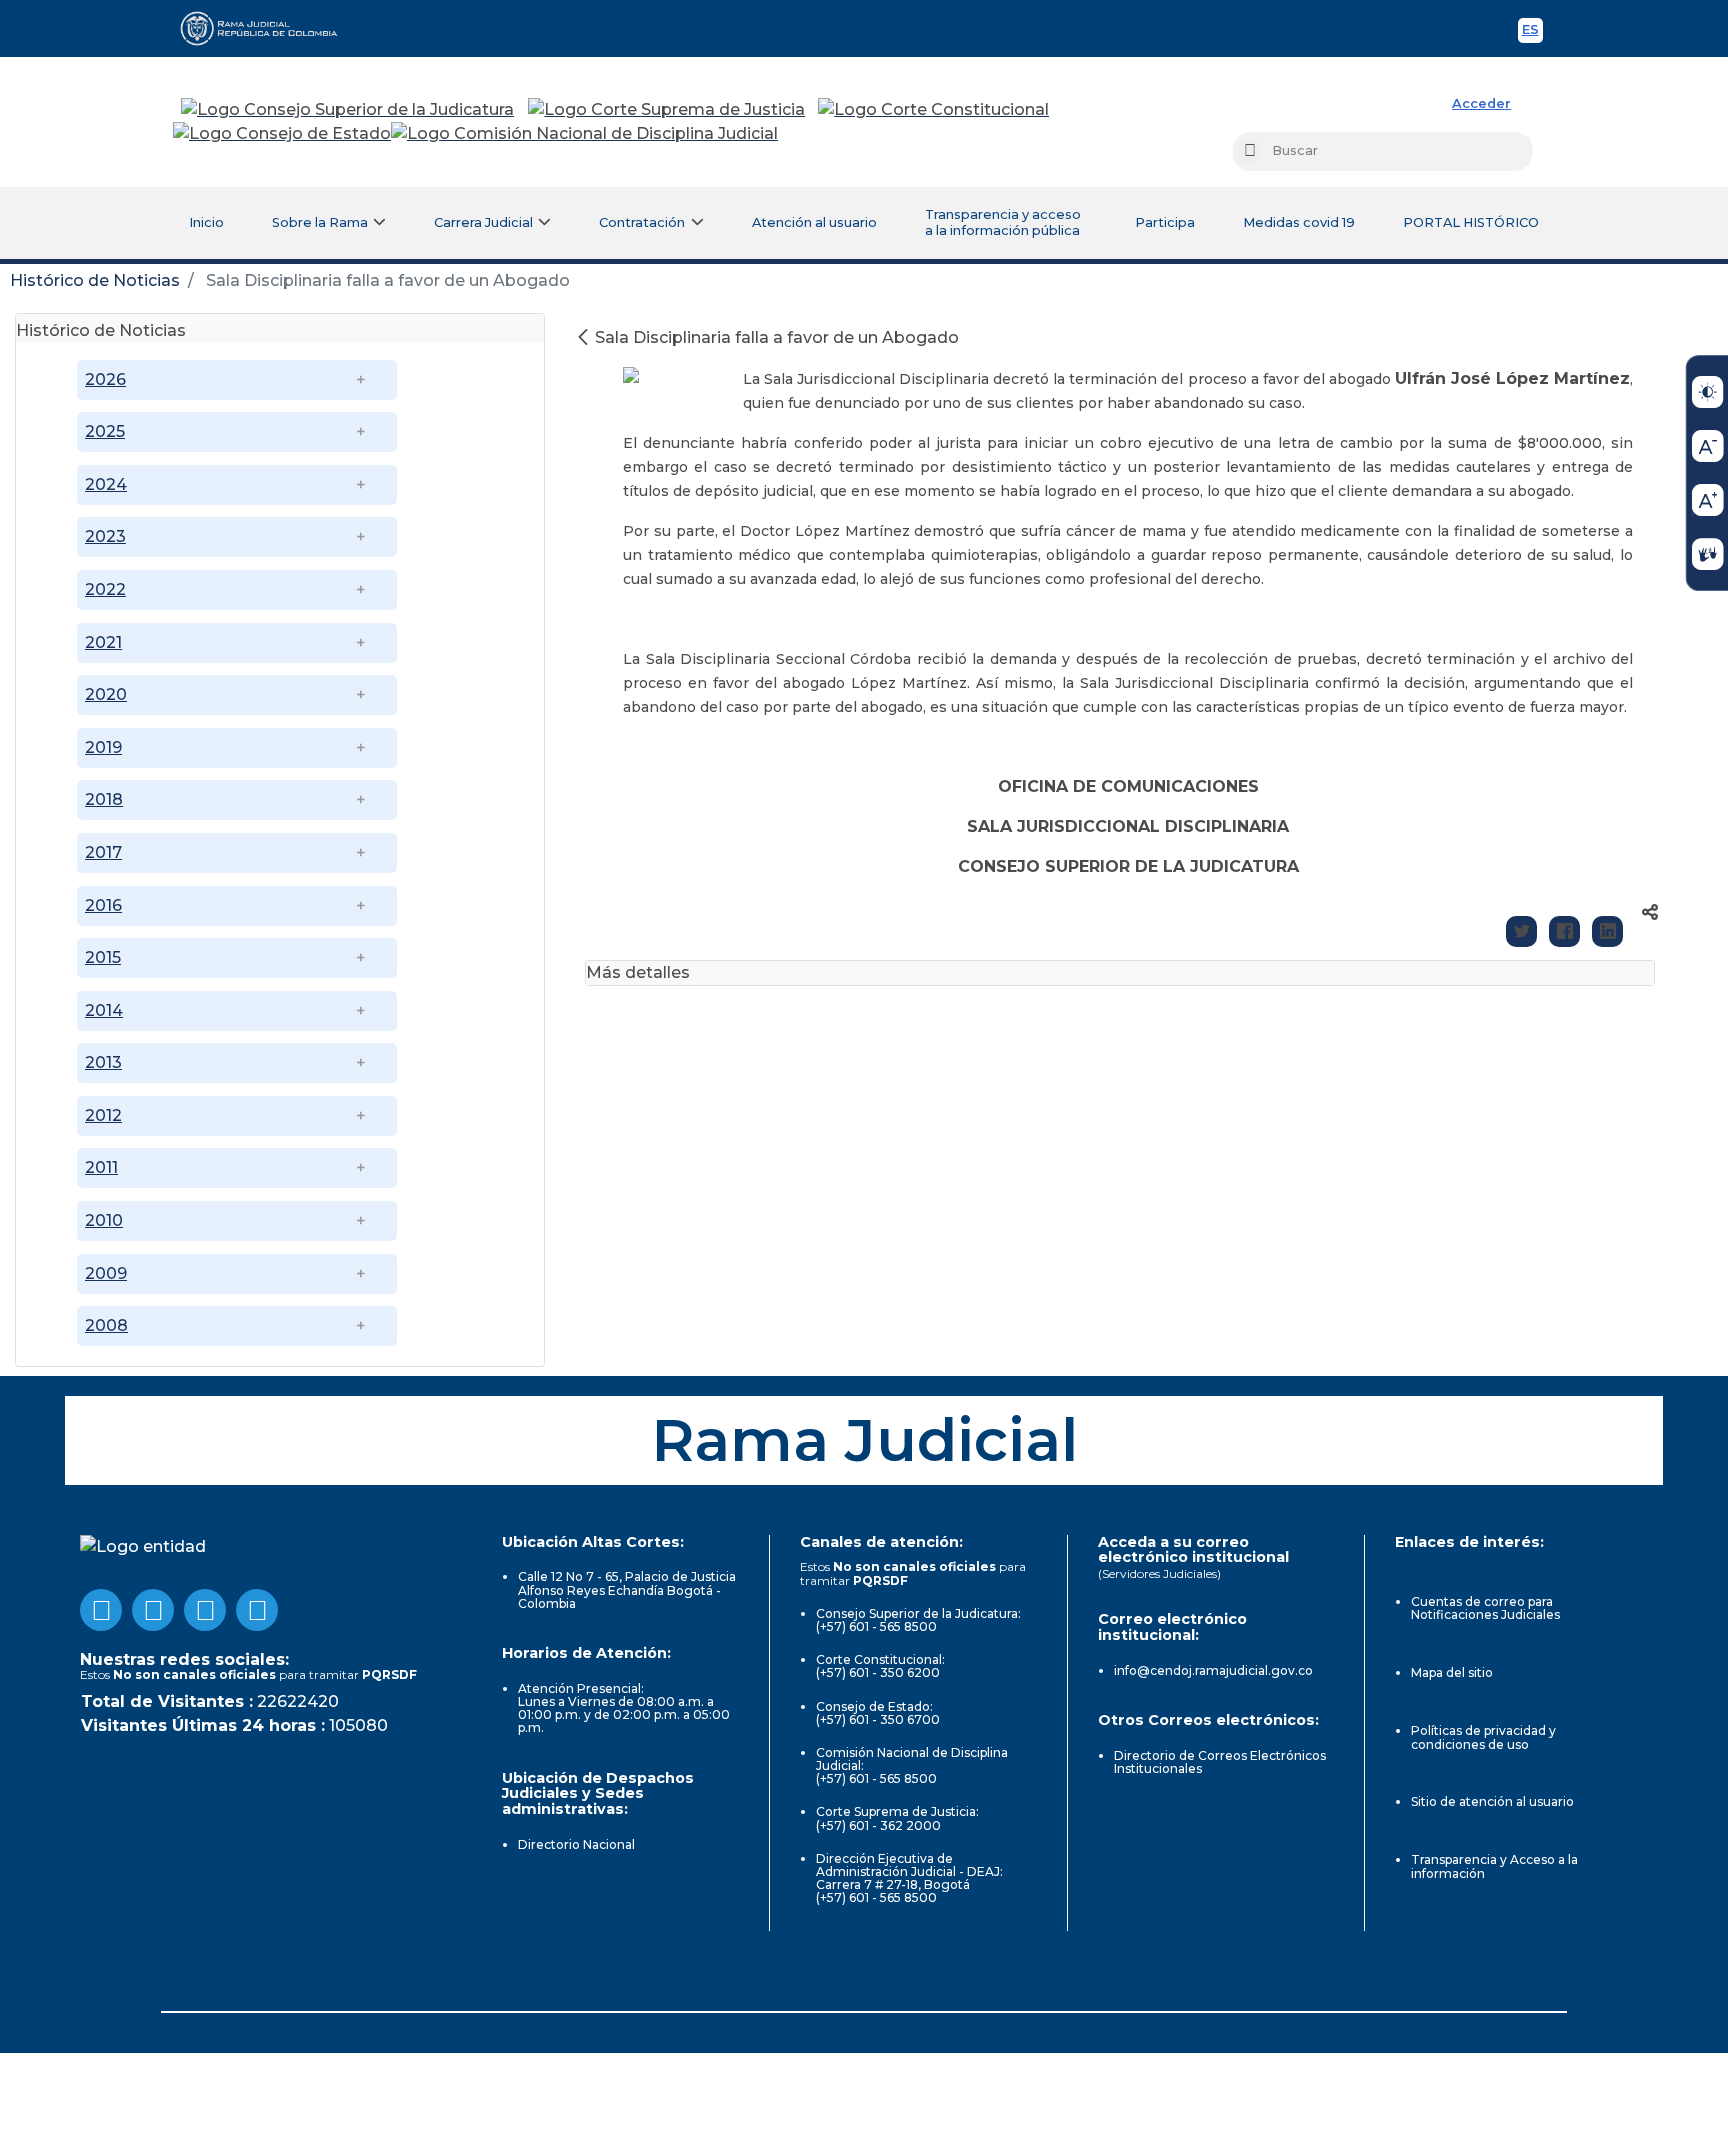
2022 (105, 589)
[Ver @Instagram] (257, 1610)
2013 (103, 1062)
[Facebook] (1564, 931)
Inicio (206, 222)
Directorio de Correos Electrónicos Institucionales (1220, 1762)
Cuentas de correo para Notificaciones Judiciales (1485, 1608)
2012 (103, 1115)
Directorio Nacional (576, 1844)
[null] (585, 337)
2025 (105, 431)
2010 (104, 1220)
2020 (106, 694)
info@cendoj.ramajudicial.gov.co (1213, 1670)
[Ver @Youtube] (153, 1610)
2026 (105, 379)
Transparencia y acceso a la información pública (1003, 222)
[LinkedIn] (1607, 931)
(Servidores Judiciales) (1159, 1573)
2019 (103, 747)
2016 (103, 905)
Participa (1165, 222)
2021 (103, 642)
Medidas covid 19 (1299, 222)
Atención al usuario (814, 222)
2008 (106, 1325)
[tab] (280, 328)
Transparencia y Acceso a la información (1494, 1866)
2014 (104, 1010)
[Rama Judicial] (268, 28)
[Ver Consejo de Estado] (282, 134)
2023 (105, 536)
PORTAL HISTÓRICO (1471, 222)
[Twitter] (1521, 931)
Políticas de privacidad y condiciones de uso (1483, 1737)
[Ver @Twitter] (205, 1610)
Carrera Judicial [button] (483, 222)
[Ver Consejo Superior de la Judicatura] (347, 110)
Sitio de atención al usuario (1492, 1801)
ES (1532, 32)
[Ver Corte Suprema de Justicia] (667, 110)
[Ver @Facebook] (101, 1610)
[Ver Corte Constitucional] (934, 110)
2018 (104, 799)
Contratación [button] (642, 222)
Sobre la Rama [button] (320, 222)
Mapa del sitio (1452, 1672)
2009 (106, 1273)
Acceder (1481, 103)
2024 (106, 484)
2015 (103, 957)
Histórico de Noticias (95, 280)
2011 (101, 1167)
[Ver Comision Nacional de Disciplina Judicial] (584, 134)
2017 (103, 852)
